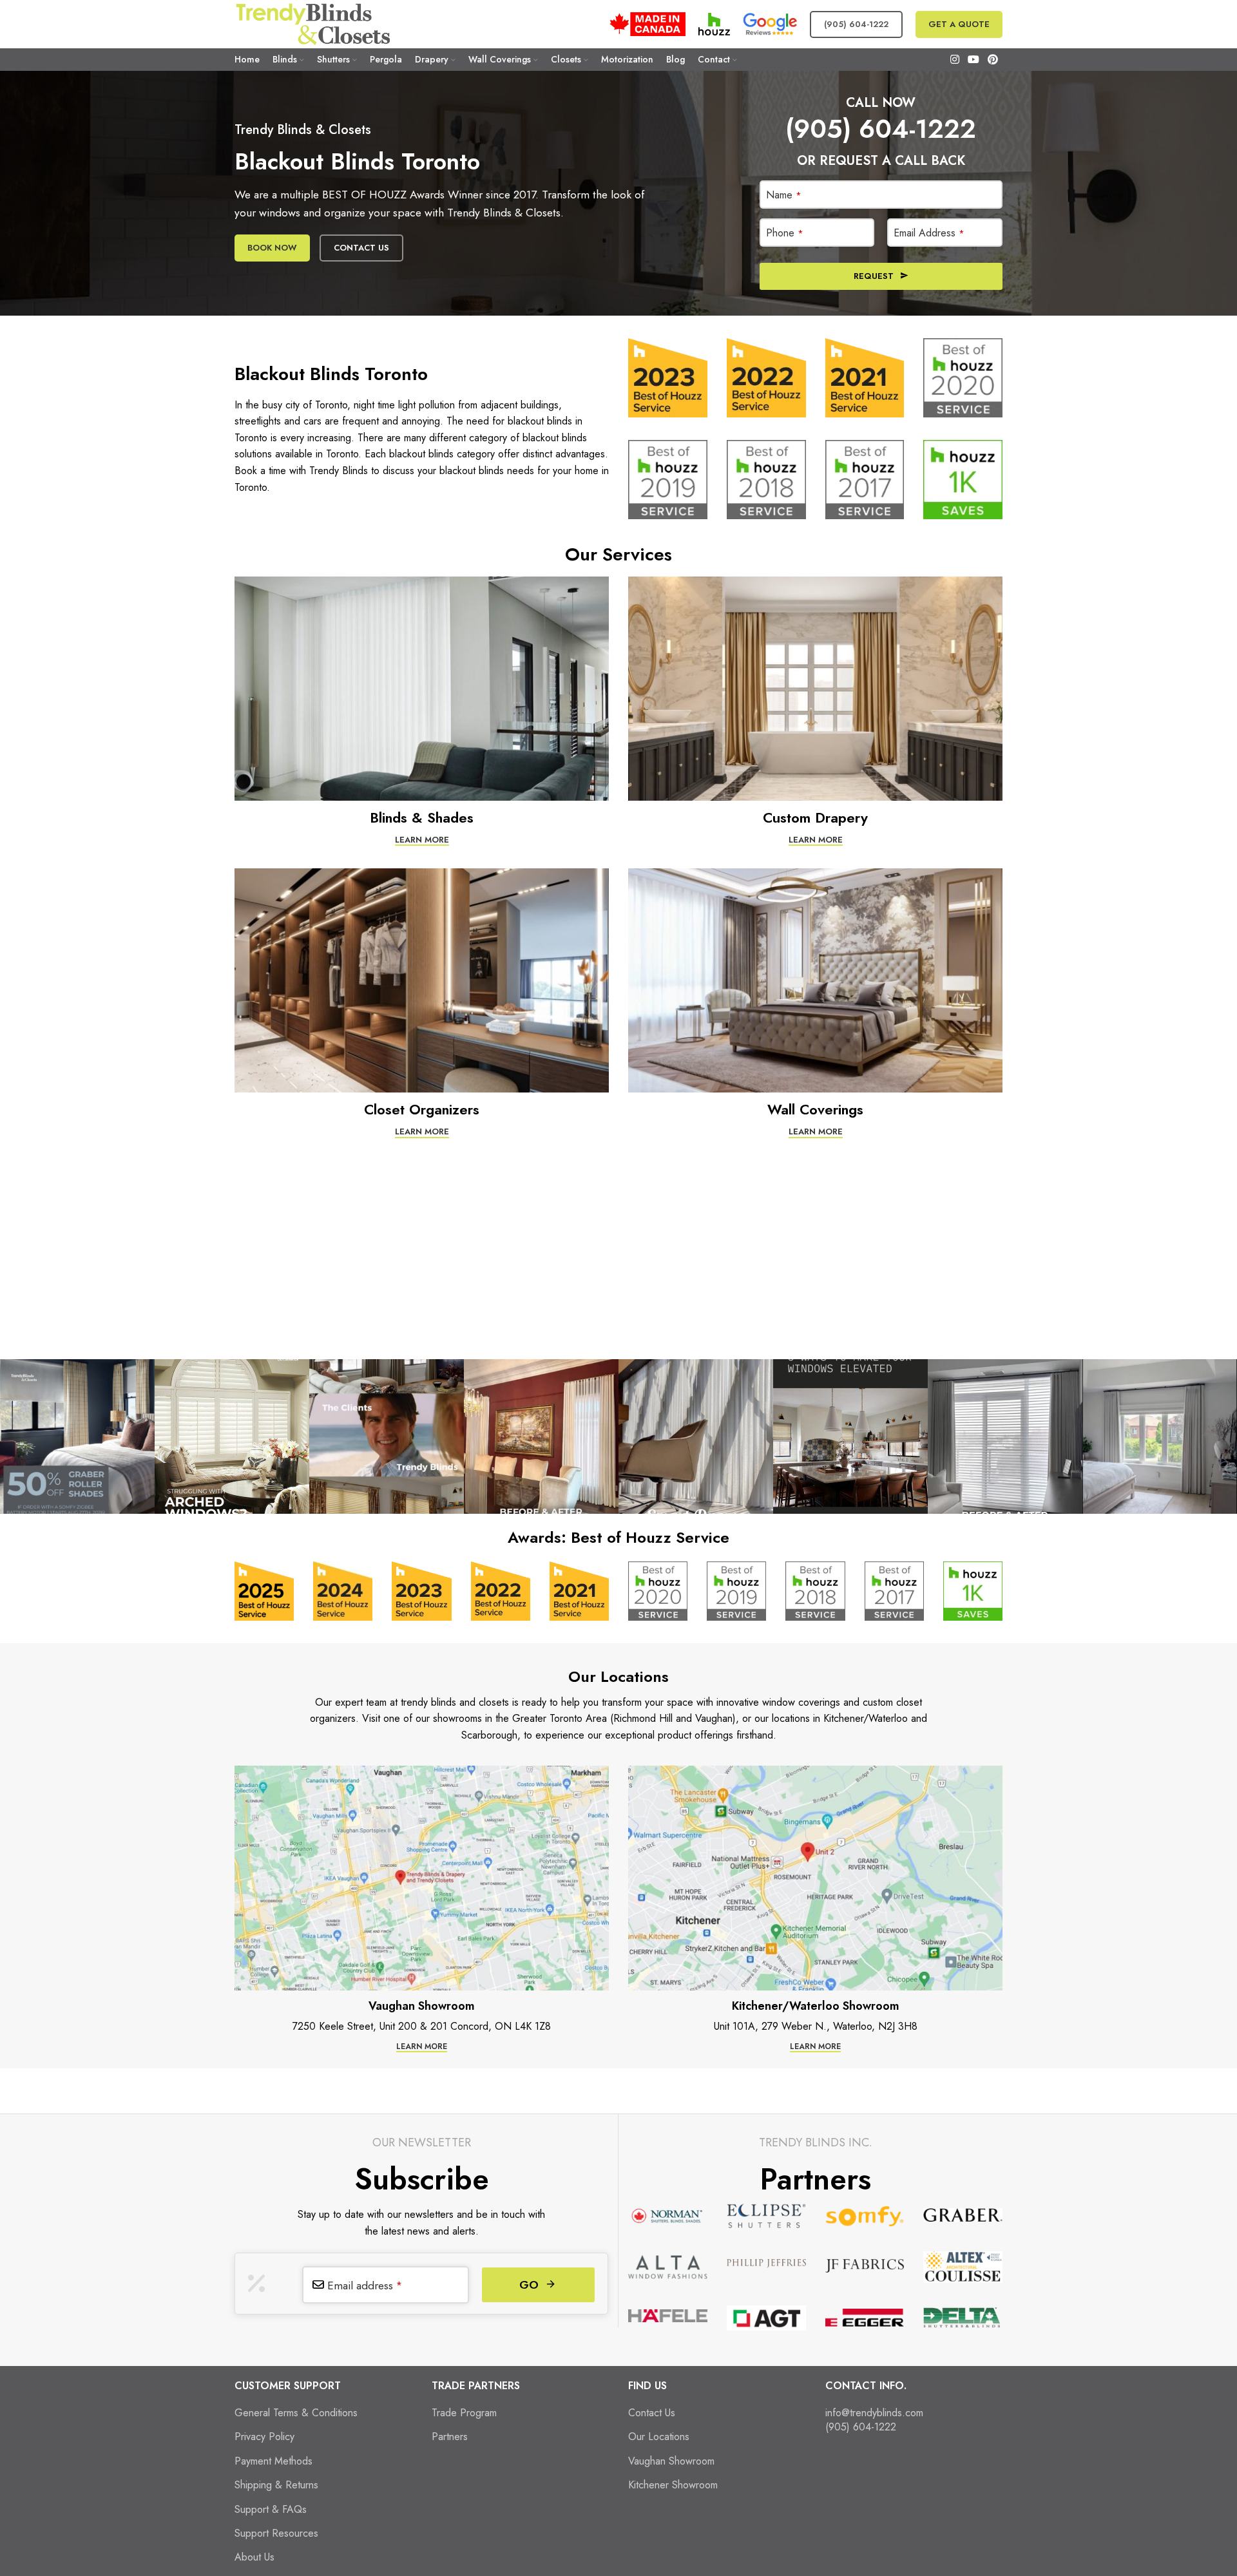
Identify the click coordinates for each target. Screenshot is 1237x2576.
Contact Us (361, 248)
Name (784, 195)
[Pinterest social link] (993, 60)
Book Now (272, 248)
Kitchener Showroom (673, 2485)
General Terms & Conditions (296, 2413)
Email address (365, 2285)
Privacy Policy (264, 2437)
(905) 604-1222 (856, 24)
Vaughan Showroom (671, 2461)
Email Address (929, 233)
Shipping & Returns (276, 2485)
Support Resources (276, 2533)
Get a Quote (959, 24)
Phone (785, 233)
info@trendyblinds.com (874, 2413)
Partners (450, 2437)
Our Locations (659, 2437)
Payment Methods (273, 2461)
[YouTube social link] (973, 60)
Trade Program (464, 2413)
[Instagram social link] (954, 60)
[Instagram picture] (77, 1436)
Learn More (422, 840)
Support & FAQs (271, 2510)
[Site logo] (312, 23)
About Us (254, 2557)
